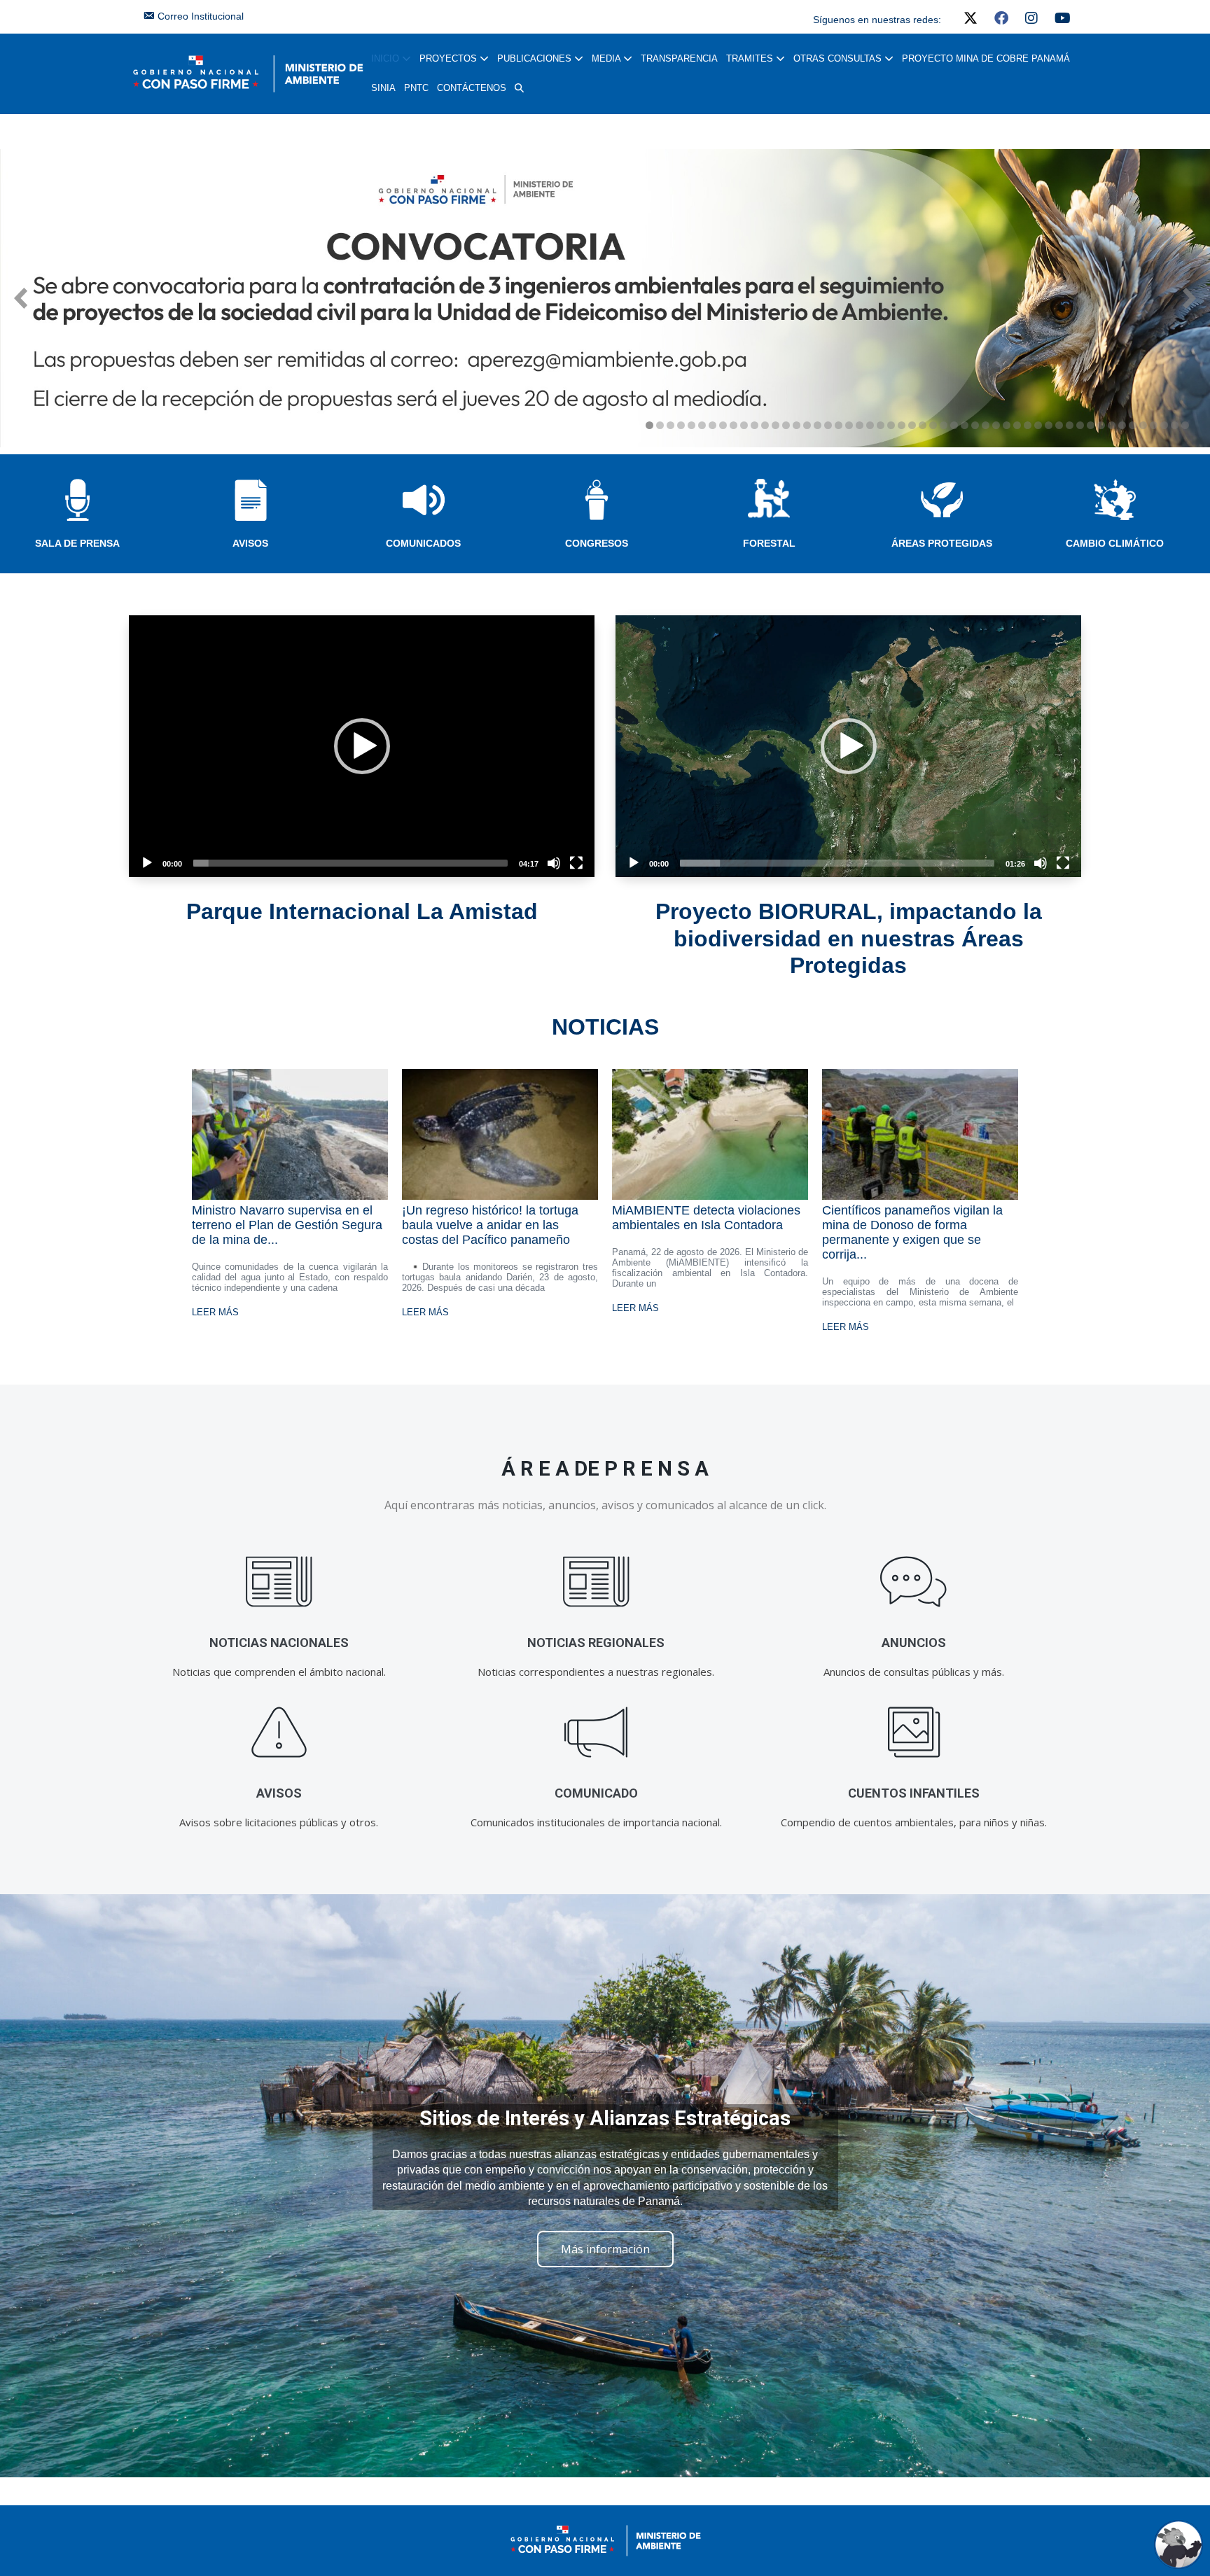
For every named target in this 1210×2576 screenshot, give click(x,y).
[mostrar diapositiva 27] (923, 425)
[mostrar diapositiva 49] (1154, 425)
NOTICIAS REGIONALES (596, 1643)
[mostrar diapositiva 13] (776, 425)
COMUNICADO (596, 1793)
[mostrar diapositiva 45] (1112, 425)
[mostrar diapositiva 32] (975, 425)
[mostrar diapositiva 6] (702, 425)
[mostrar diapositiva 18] (828, 425)
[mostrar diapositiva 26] (912, 425)
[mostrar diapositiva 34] (996, 425)
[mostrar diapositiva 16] (807, 425)
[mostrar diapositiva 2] (660, 425)
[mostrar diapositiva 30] (954, 425)
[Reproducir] (147, 863)
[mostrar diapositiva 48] (1143, 425)
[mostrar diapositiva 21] (860, 425)
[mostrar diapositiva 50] (1164, 425)
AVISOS (250, 543)
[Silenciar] (554, 863)
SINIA (383, 88)
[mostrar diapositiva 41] (1070, 425)
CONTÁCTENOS (472, 88)
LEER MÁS (215, 1312)
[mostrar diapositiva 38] (1038, 425)
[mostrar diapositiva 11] (754, 425)
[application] (362, 746)
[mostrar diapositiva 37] (1028, 425)
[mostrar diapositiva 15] (797, 425)
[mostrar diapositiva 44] (1101, 425)
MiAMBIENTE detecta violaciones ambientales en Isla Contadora (706, 1218)
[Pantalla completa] (576, 863)
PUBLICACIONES (536, 58)
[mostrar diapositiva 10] (744, 425)
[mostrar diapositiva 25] (902, 425)
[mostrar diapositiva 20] (849, 425)
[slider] (350, 863)
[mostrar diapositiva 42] (1080, 425)
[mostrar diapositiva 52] (1185, 425)
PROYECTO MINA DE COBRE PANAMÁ (986, 58)
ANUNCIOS (914, 1643)
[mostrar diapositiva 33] (986, 425)
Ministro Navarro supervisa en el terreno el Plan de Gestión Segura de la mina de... (287, 1225)
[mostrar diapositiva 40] (1059, 425)
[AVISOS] (279, 1732)
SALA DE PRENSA (77, 543)
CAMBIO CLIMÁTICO (1115, 543)
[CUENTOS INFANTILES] (913, 1732)
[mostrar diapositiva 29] (944, 425)
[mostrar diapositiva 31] (965, 425)
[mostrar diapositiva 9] (733, 425)
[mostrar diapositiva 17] (818, 425)
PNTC (416, 88)
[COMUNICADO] (596, 1732)
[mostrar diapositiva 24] (891, 425)
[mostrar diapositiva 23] (881, 425)
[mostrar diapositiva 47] (1133, 425)
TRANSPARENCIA (679, 58)
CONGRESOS (597, 543)
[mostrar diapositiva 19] (839, 425)
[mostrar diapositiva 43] (1091, 425)
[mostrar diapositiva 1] (649, 425)
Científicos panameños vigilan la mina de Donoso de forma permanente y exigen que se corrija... (912, 1232)
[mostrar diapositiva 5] (691, 425)
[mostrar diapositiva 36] (1017, 425)
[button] (519, 88)
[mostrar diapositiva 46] (1122, 425)
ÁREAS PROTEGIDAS (942, 543)
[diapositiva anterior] (21, 298)
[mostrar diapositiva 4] (681, 425)
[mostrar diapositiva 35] (1007, 425)
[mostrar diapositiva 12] (765, 425)
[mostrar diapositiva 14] (786, 425)
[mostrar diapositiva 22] (870, 425)
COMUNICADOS (423, 543)
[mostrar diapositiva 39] (1049, 425)
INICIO (387, 58)
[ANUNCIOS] (913, 1582)
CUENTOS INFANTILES (914, 1793)
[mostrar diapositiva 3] (670, 425)
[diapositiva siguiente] (1189, 298)
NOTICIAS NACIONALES (279, 1643)
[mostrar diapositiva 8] (723, 425)
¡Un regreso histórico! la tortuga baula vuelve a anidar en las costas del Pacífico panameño (490, 1225)
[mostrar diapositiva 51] (1175, 425)
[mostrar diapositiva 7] (712, 425)
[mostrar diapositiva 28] (933, 425)
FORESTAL (769, 543)
